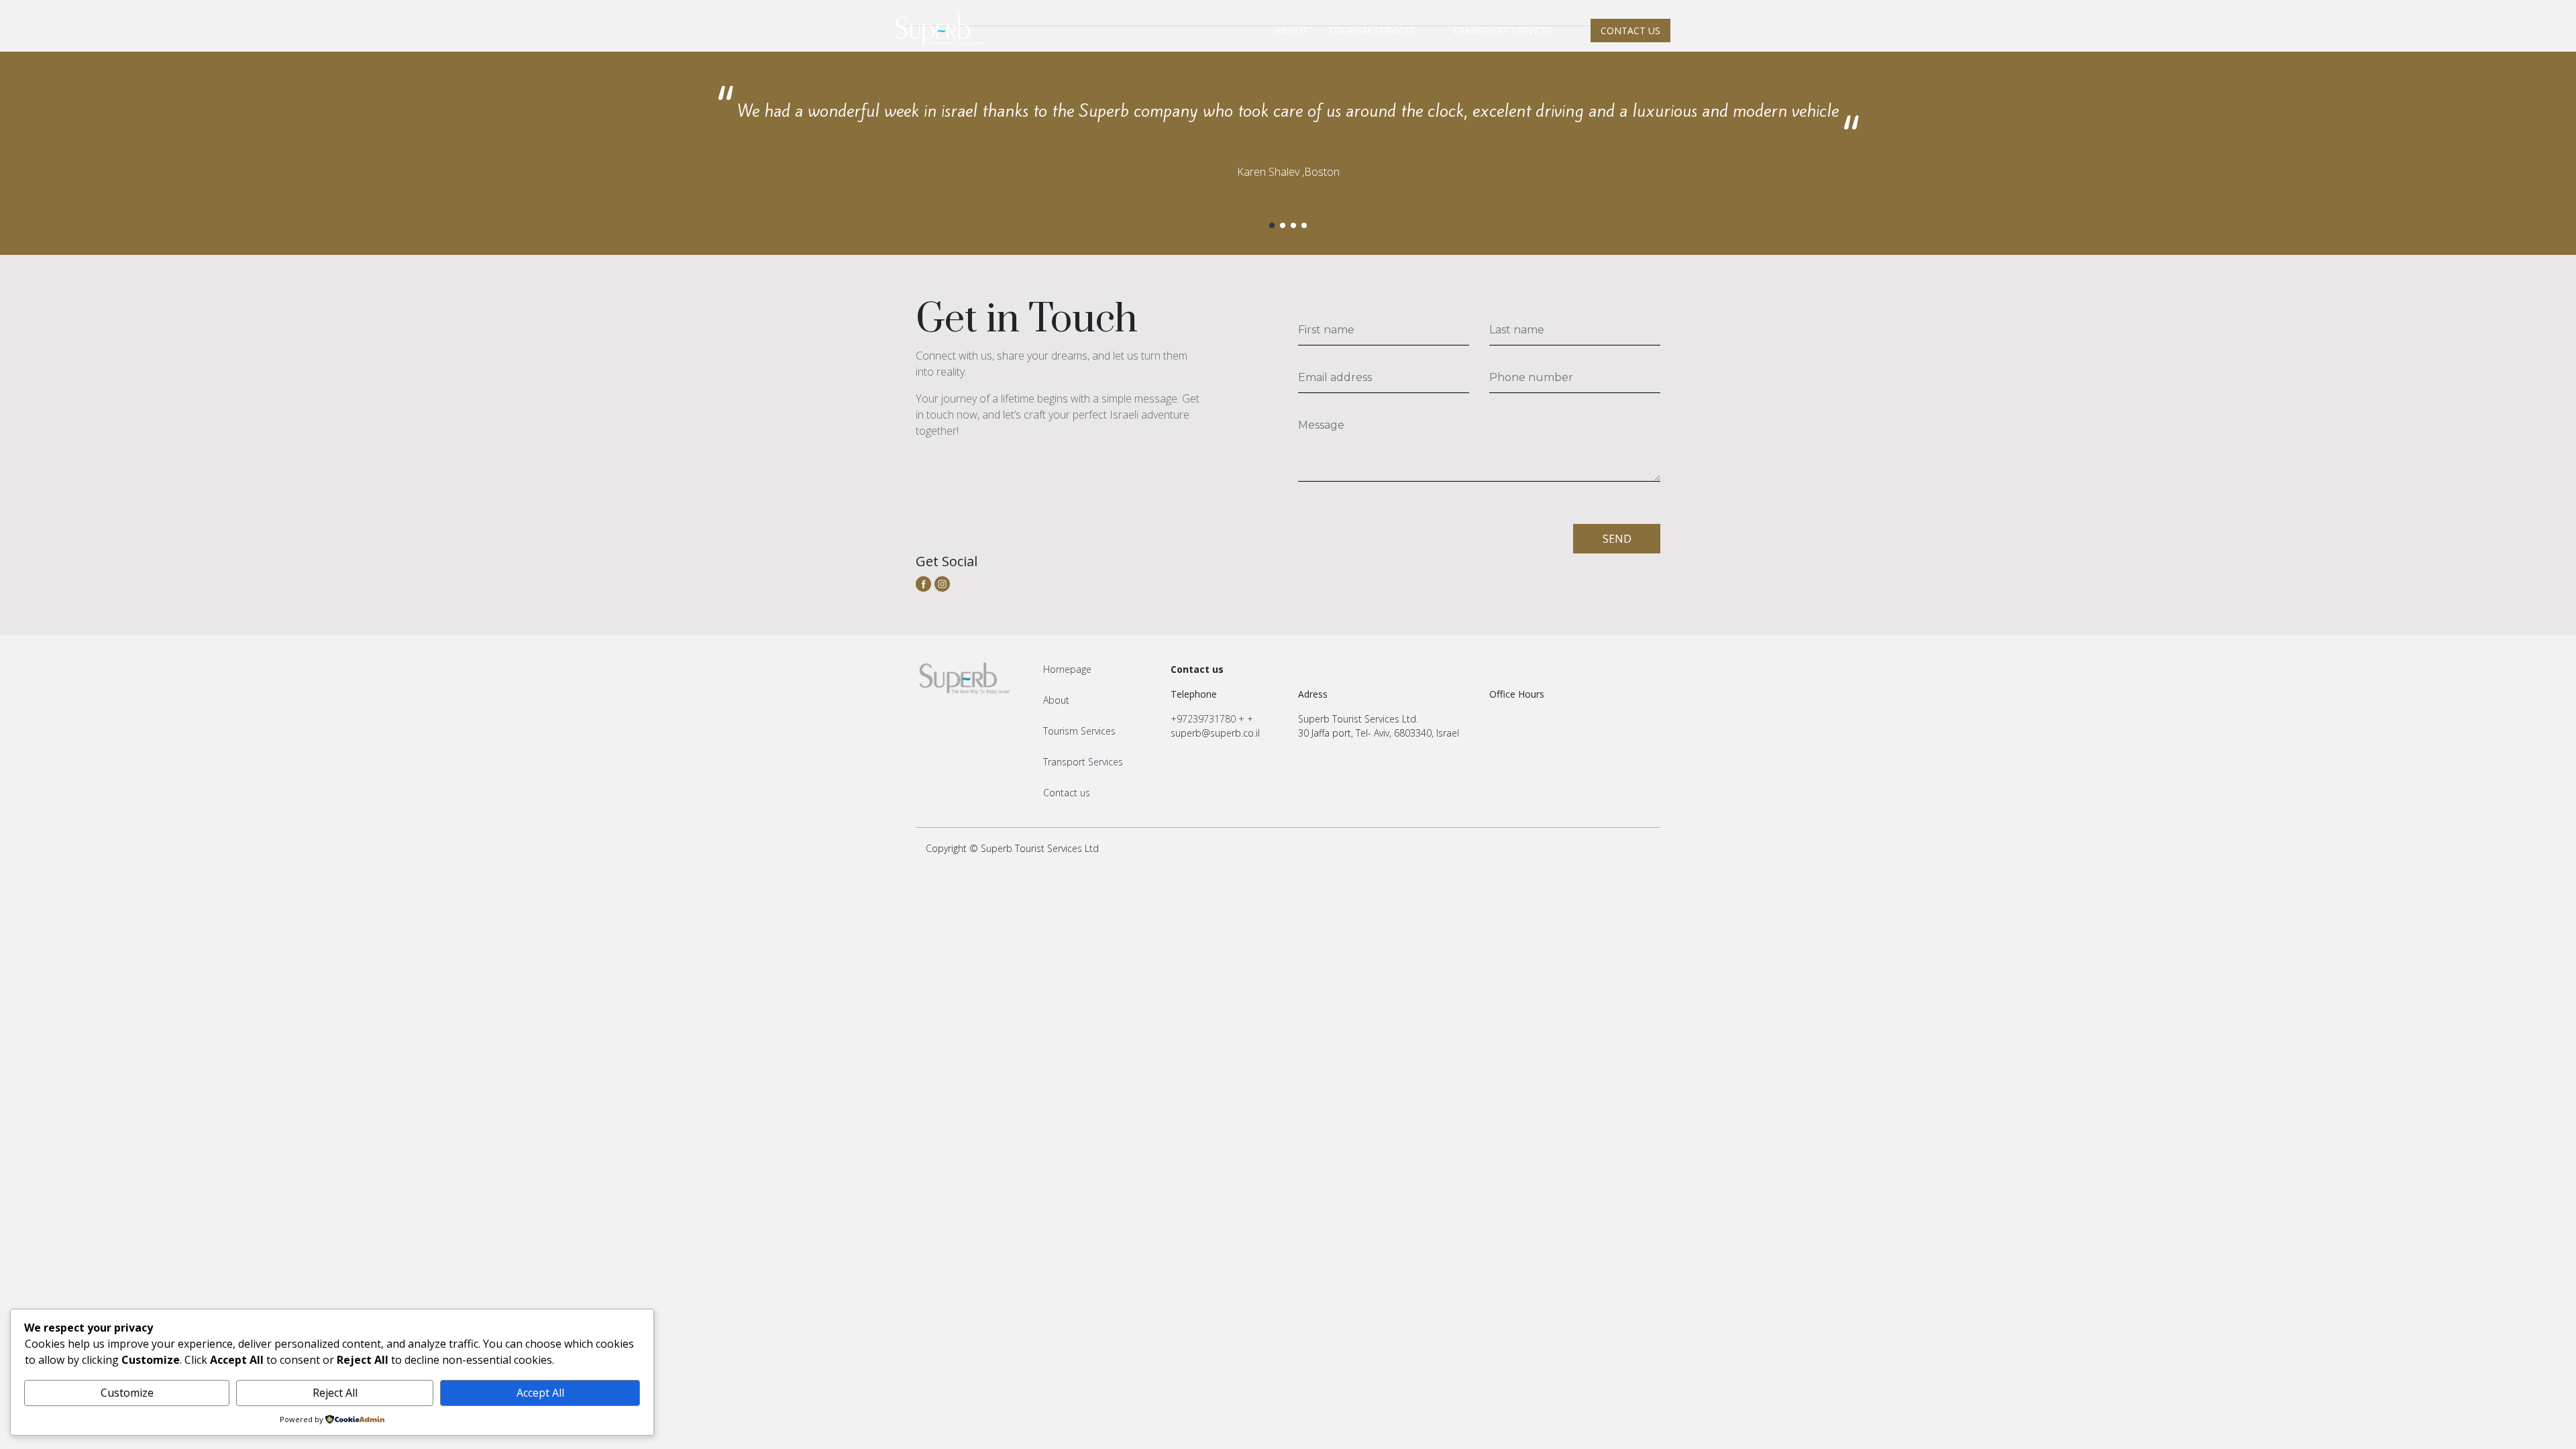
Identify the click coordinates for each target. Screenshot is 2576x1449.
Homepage (1067, 669)
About (1056, 700)
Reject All (335, 1393)
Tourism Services (1079, 731)
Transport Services (1083, 762)
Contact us (1067, 793)
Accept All (540, 1393)
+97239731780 (1203, 719)
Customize (127, 1393)
